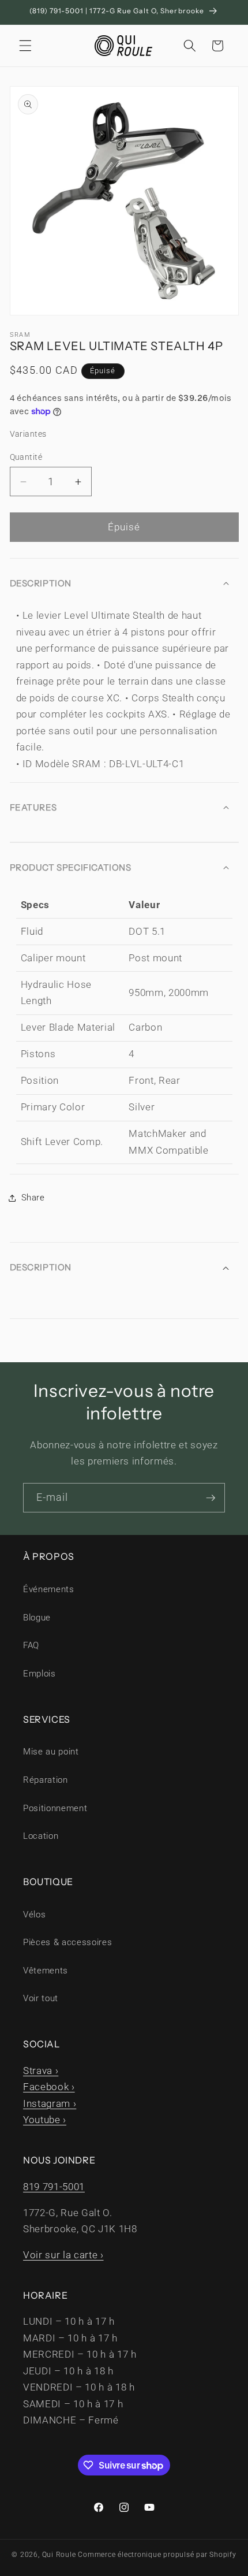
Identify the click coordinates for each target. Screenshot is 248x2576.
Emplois (40, 1674)
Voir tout (41, 1998)
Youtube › (45, 2120)
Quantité (26, 457)
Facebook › (49, 2087)
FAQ (31, 1645)
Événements (49, 1589)
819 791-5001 (54, 2187)
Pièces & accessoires (67, 1942)
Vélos (34, 1915)
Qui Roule (59, 2555)
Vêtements (46, 1971)
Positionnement (55, 1808)
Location (41, 1836)
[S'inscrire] (211, 1498)
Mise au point (51, 1752)
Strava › (41, 2071)
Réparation (46, 1780)
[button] (25, 46)
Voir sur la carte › (63, 2255)
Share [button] (33, 1198)
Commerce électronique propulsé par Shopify (157, 2555)
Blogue (37, 1618)
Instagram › (50, 2104)
